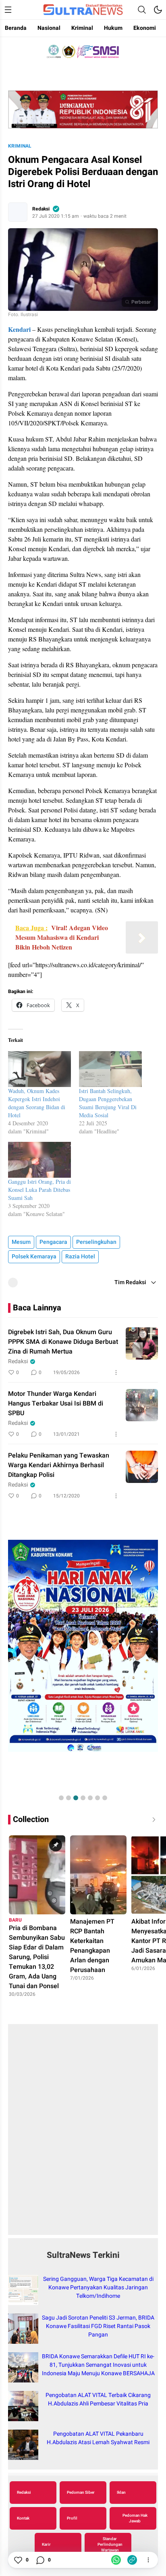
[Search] (142, 10)
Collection (31, 1819)
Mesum (21, 1242)
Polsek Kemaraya (34, 1257)
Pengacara (53, 1242)
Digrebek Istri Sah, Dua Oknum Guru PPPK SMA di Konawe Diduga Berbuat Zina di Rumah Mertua (63, 1342)
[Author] (18, 212)
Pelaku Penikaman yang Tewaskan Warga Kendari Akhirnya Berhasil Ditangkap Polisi (59, 1465)
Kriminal (20, 146)
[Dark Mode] (158, 10)
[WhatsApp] (116, 2560)
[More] (116, 1372)
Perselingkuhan (96, 1242)
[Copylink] (132, 2560)
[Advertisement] (83, 2134)
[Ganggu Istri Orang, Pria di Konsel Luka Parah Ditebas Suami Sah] (39, 1160)
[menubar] (8, 10)
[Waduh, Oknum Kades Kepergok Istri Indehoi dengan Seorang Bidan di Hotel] (39, 1069)
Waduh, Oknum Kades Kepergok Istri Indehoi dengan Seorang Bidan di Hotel (37, 1103)
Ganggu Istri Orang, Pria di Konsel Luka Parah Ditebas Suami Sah (39, 1190)
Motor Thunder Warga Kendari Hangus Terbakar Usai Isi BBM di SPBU (56, 1404)
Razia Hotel (80, 1257)
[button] (61, 1798)
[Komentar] (40, 2560)
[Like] (18, 2560)
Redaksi (41, 209)
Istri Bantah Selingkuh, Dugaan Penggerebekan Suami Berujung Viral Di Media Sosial (108, 1103)
